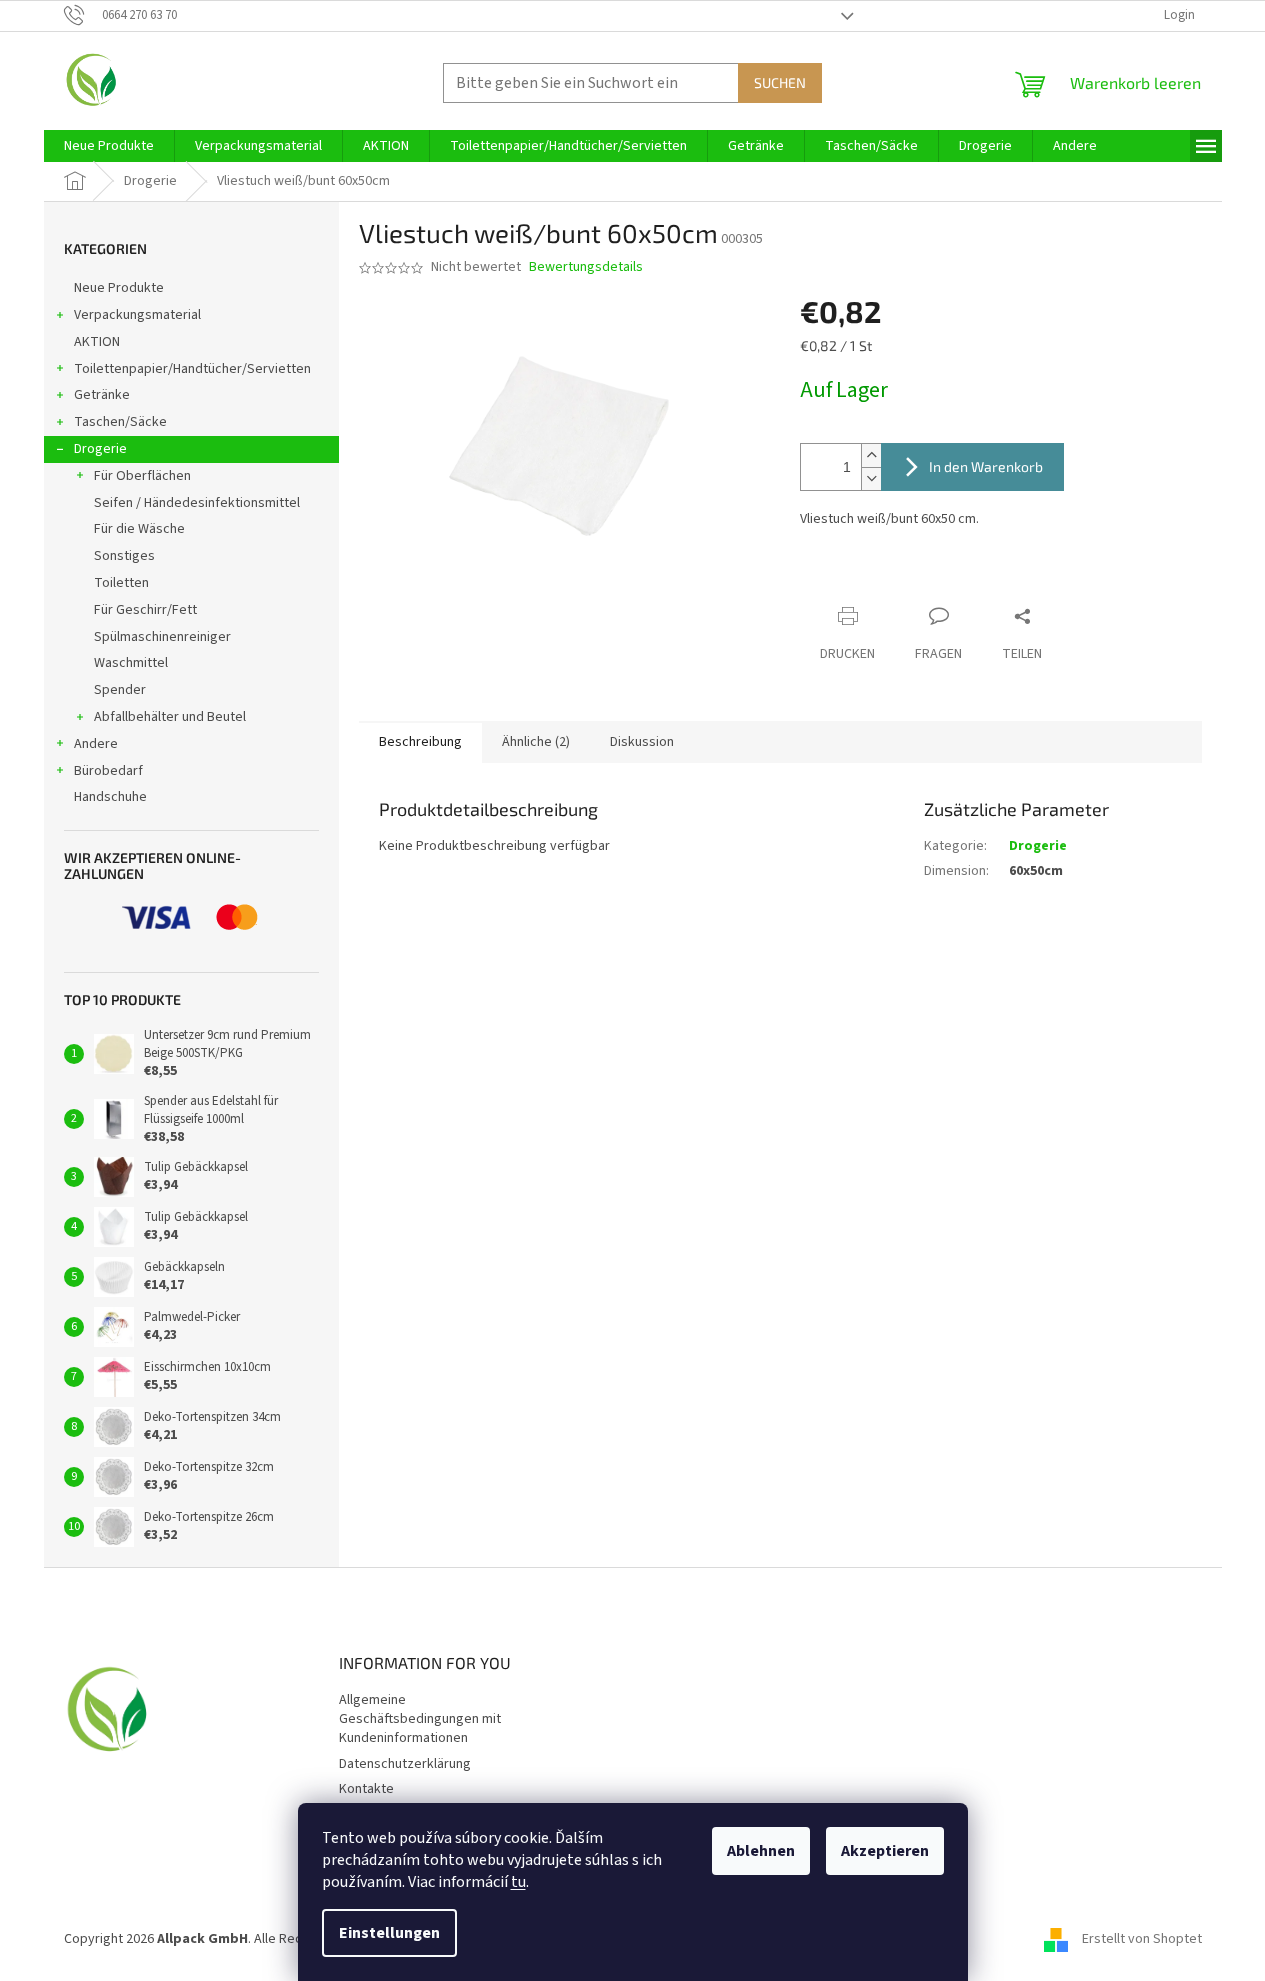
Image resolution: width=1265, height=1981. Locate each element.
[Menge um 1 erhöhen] (871, 455)
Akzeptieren (885, 1851)
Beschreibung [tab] (420, 742)
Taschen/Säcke (120, 422)
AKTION (97, 342)
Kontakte (366, 1789)
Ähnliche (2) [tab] (536, 742)
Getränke (102, 395)
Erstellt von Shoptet (1142, 1940)
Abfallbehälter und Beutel (170, 717)
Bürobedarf (108, 771)
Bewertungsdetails (586, 267)
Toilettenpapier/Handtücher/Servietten (192, 369)
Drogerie (100, 449)
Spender (120, 690)
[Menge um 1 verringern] (871, 478)
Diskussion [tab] (642, 742)
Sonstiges (124, 556)
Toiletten (121, 583)
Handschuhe (110, 797)
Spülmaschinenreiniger (162, 637)
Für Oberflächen (142, 476)
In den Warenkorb (986, 466)
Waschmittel (131, 663)
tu (518, 1882)
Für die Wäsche (139, 529)
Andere (96, 744)
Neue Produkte (119, 288)
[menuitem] (109, 146)
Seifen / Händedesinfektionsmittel (197, 503)
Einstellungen (389, 1933)
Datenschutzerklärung (405, 1764)
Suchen (780, 82)
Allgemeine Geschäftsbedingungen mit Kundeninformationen (420, 1719)
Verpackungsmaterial (137, 315)
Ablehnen (761, 1851)
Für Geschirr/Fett (145, 610)
